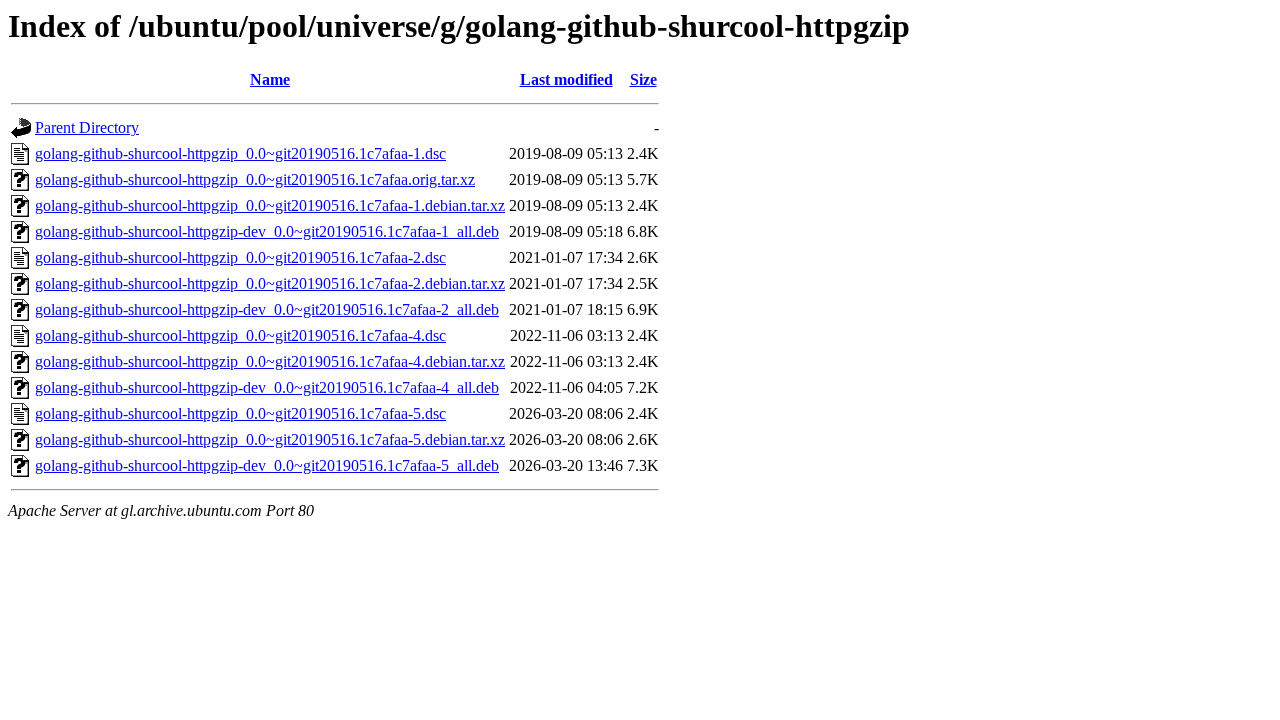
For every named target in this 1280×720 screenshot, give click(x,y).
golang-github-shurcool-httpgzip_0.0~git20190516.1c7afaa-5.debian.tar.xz (270, 439)
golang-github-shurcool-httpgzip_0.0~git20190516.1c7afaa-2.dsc (240, 257)
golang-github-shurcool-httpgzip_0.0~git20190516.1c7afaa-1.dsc (240, 153)
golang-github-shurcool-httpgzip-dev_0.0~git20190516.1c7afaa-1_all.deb (267, 231)
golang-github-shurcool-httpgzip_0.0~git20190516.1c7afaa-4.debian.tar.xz (270, 361)
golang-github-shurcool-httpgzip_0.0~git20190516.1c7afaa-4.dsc (240, 335)
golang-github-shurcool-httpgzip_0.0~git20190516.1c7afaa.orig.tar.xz (255, 179)
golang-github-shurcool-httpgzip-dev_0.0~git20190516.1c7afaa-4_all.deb (267, 387)
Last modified (566, 79)
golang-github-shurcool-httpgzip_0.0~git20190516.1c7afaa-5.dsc (240, 413)
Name (270, 79)
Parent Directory (87, 127)
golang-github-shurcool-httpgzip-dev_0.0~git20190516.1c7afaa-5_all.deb (267, 465)
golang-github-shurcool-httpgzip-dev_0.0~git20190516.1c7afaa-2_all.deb (267, 309)
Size (643, 79)
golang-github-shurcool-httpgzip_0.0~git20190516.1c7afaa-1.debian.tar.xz (270, 205)
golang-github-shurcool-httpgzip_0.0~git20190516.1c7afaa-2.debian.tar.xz (270, 283)
